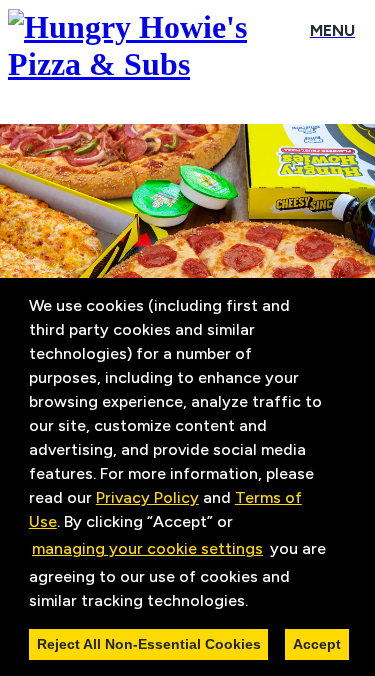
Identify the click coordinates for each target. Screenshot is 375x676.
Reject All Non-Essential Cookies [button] (149, 644)
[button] (255, 602)
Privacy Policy (147, 497)
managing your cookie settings (147, 548)
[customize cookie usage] (267, 605)
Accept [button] (317, 644)
